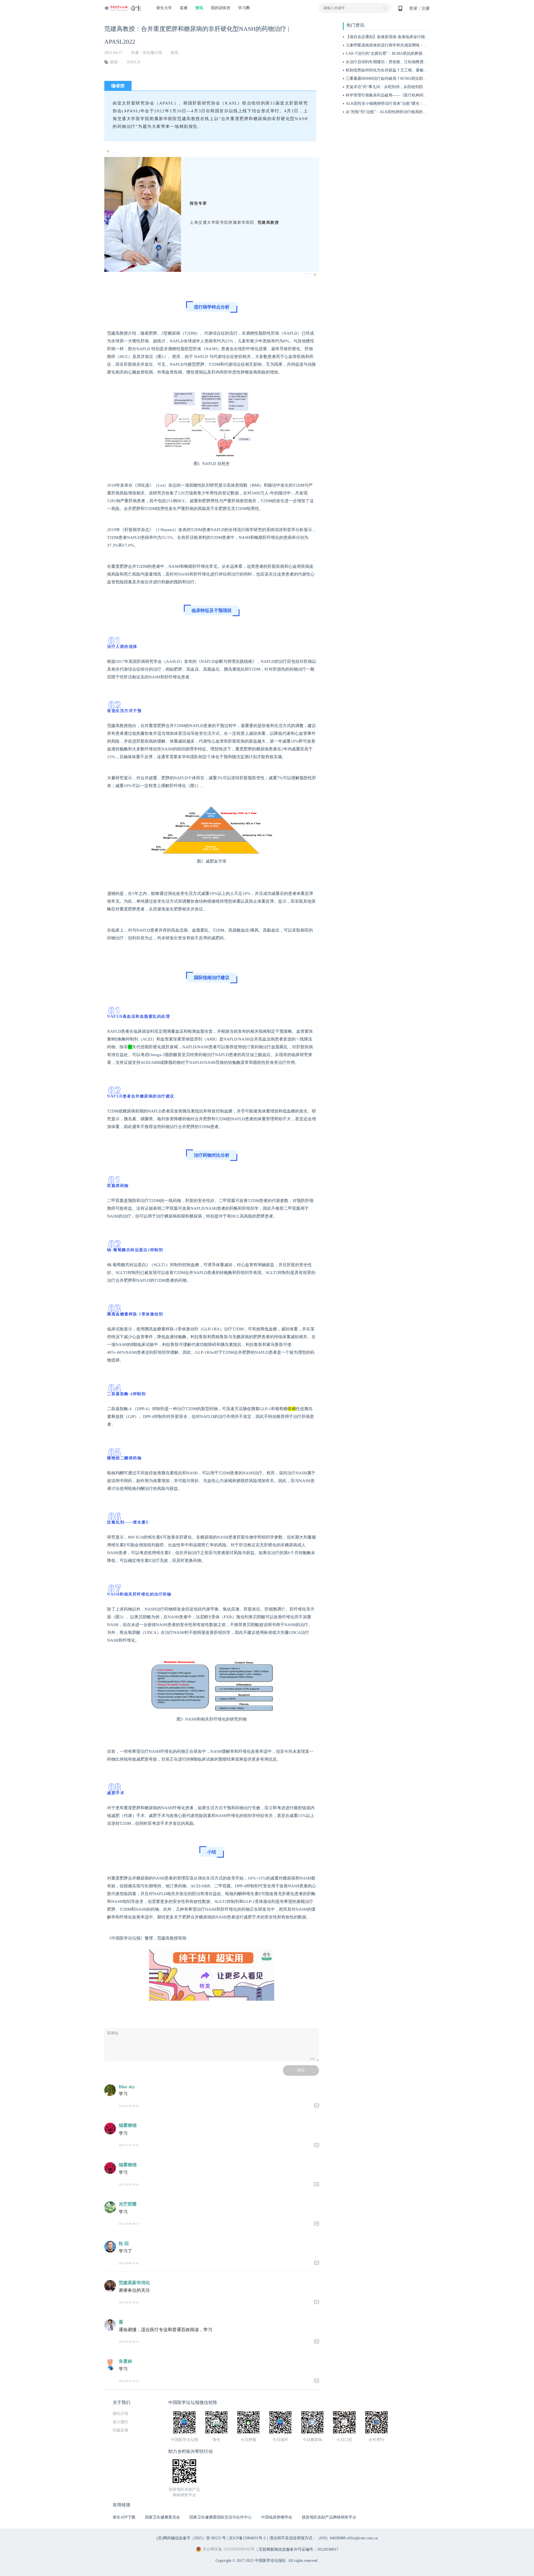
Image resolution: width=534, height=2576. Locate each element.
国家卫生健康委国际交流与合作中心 (221, 2517)
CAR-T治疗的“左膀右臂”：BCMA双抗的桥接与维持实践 (394, 53)
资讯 (199, 8)
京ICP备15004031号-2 (247, 2538)
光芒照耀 (128, 2204)
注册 (426, 8)
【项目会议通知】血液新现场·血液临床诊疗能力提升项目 (395, 37)
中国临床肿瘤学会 (277, 2517)
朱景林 (125, 2361)
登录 (413, 8)
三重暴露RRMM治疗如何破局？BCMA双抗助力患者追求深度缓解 (402, 79)
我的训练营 (221, 8)
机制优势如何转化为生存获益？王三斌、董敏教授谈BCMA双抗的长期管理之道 (414, 70)
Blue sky (127, 2087)
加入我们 (120, 2422)
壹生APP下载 (124, 2517)
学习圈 (244, 8)
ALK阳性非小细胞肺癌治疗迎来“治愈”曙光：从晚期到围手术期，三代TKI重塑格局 (417, 104)
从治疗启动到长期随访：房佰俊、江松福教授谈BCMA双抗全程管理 (404, 62)
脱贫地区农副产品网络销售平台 (329, 2517)
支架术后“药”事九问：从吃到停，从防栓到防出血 (388, 87)
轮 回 (124, 2243)
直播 (184, 8)
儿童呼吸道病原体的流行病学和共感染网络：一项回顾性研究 (398, 45)
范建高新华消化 (134, 2283)
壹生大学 (164, 8)
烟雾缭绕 (128, 2125)
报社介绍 (120, 2414)
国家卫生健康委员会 (162, 2517)
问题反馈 (120, 2430)
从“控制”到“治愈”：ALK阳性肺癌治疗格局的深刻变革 (392, 112)
